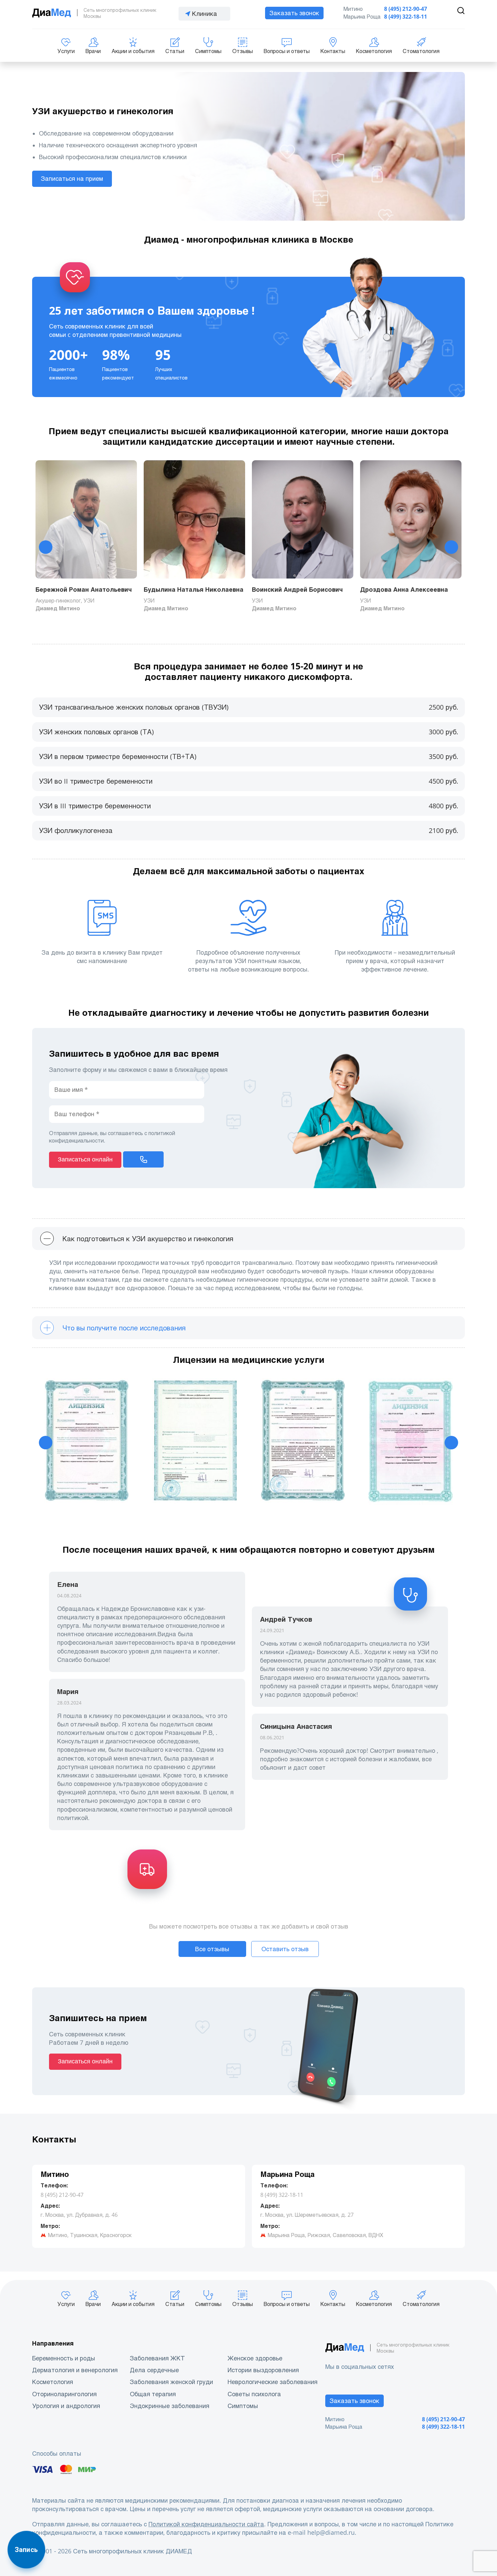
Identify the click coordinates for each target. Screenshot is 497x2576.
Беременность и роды (64, 2358)
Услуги (66, 51)
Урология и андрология (66, 2406)
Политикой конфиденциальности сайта (206, 2524)
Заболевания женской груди (171, 2382)
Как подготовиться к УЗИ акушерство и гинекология (147, 1239)
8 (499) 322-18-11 (406, 17)
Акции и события (133, 51)
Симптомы (208, 51)
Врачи (93, 51)
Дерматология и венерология (75, 2370)
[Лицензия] (86, 1443)
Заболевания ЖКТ (157, 2358)
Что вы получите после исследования (123, 1328)
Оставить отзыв (285, 1949)
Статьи (175, 51)
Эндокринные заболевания (170, 2406)
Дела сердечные (154, 2370)
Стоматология (421, 51)
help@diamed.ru (331, 2533)
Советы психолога (254, 2394)
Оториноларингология (64, 2394)
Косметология (374, 51)
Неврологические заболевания (273, 2382)
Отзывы (243, 51)
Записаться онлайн (85, 1159)
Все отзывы (212, 1949)
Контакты (333, 51)
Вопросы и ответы (287, 51)
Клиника (205, 14)
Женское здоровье (255, 2358)
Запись (26, 2550)
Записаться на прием (72, 179)
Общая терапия (153, 2394)
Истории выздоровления (263, 2370)
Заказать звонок (294, 13)
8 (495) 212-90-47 (406, 9)
